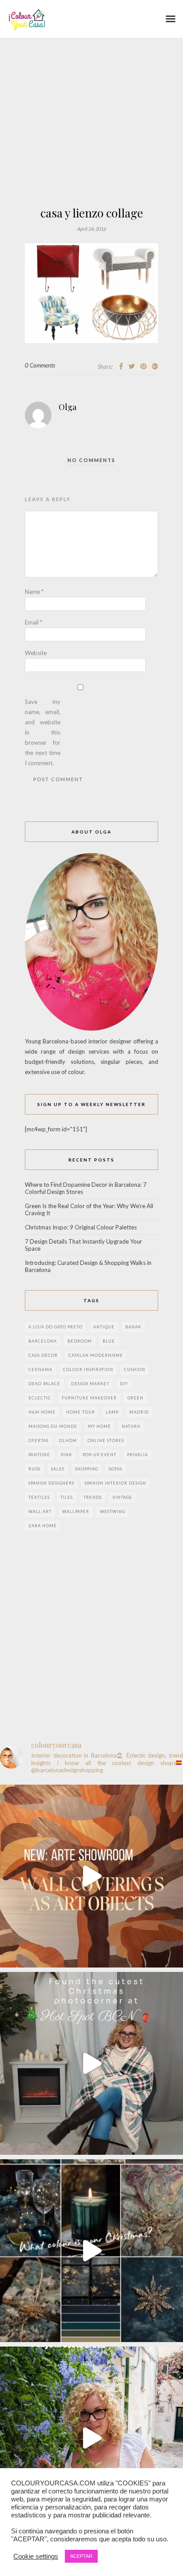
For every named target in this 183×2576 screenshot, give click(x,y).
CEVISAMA (40, 1369)
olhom (68, 1440)
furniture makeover (89, 1398)
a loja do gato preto (56, 1327)
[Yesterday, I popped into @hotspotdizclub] (91, 2063)
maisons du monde (53, 1426)
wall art (40, 1511)
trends (93, 1497)
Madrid (139, 1412)
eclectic (40, 1398)
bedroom (80, 1341)
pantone (39, 1455)
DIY (124, 1384)
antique (104, 1327)
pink (66, 1455)
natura (131, 1426)
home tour (81, 1412)
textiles (39, 1497)
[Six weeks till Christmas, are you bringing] (91, 2251)
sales (58, 1469)
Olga (68, 407)
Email (34, 622)
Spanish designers (51, 1483)
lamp (112, 1412)
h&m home (42, 1412)
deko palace (44, 1384)
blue (109, 1341)
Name (34, 592)
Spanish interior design (115, 1483)
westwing (113, 1511)
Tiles (67, 1497)
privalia (137, 1455)
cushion (135, 1369)
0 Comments (40, 365)
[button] (171, 19)
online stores (106, 1440)
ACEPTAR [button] (81, 2556)
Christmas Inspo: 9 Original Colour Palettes (81, 1227)
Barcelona (43, 1341)
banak (133, 1327)
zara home (43, 1526)
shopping (87, 1469)
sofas (115, 1469)
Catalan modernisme (96, 1355)
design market (90, 1384)
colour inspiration (88, 1369)
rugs (34, 1469)
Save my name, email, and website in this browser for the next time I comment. (43, 732)
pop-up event (99, 1455)
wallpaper (76, 1511)
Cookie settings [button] (36, 2556)
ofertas (38, 1440)
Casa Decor (43, 1355)
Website (36, 653)
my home (99, 1426)
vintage (122, 1497)
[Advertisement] (91, 147)
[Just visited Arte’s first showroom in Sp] (91, 1876)
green (135, 1398)
